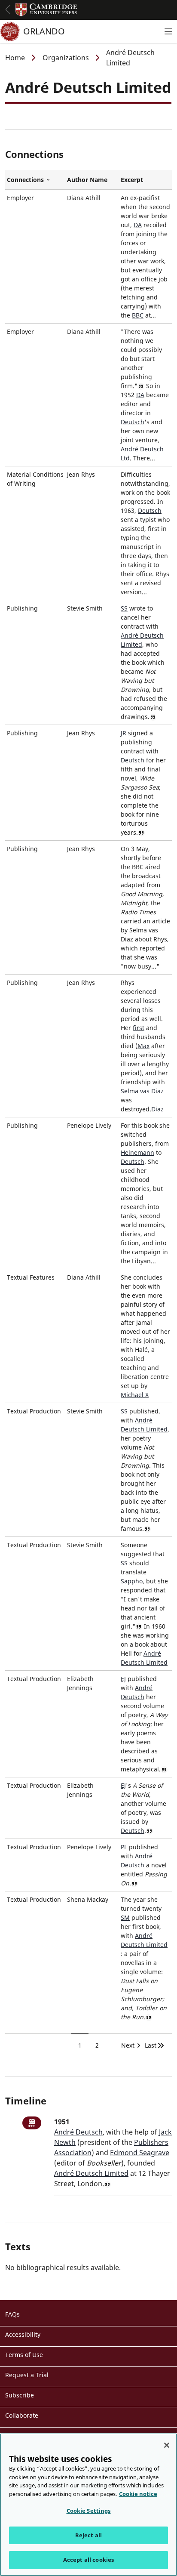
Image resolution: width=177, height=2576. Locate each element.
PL (124, 1847)
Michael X (135, 1395)
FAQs (12, 2314)
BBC (138, 315)
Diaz (157, 1109)
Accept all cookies (88, 2560)
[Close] (167, 2445)
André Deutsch (78, 2132)
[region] (88, 2505)
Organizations (66, 58)
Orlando (44, 31)
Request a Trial (27, 2375)
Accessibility (23, 2334)
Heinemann (137, 1152)
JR (124, 733)
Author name (87, 180)
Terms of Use (24, 2355)
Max (143, 1046)
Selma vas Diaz (142, 1091)
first (139, 1028)
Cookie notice (138, 2494)
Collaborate (22, 2415)
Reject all (88, 2535)
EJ (123, 1679)
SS (124, 608)
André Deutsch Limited (91, 2173)
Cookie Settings (89, 2511)
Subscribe (20, 2395)
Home (15, 58)
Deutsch (133, 422)
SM (125, 1917)
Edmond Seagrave (140, 2153)
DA (138, 225)
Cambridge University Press (46, 10)
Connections (35, 180)
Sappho (132, 1581)
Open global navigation (8, 9)
